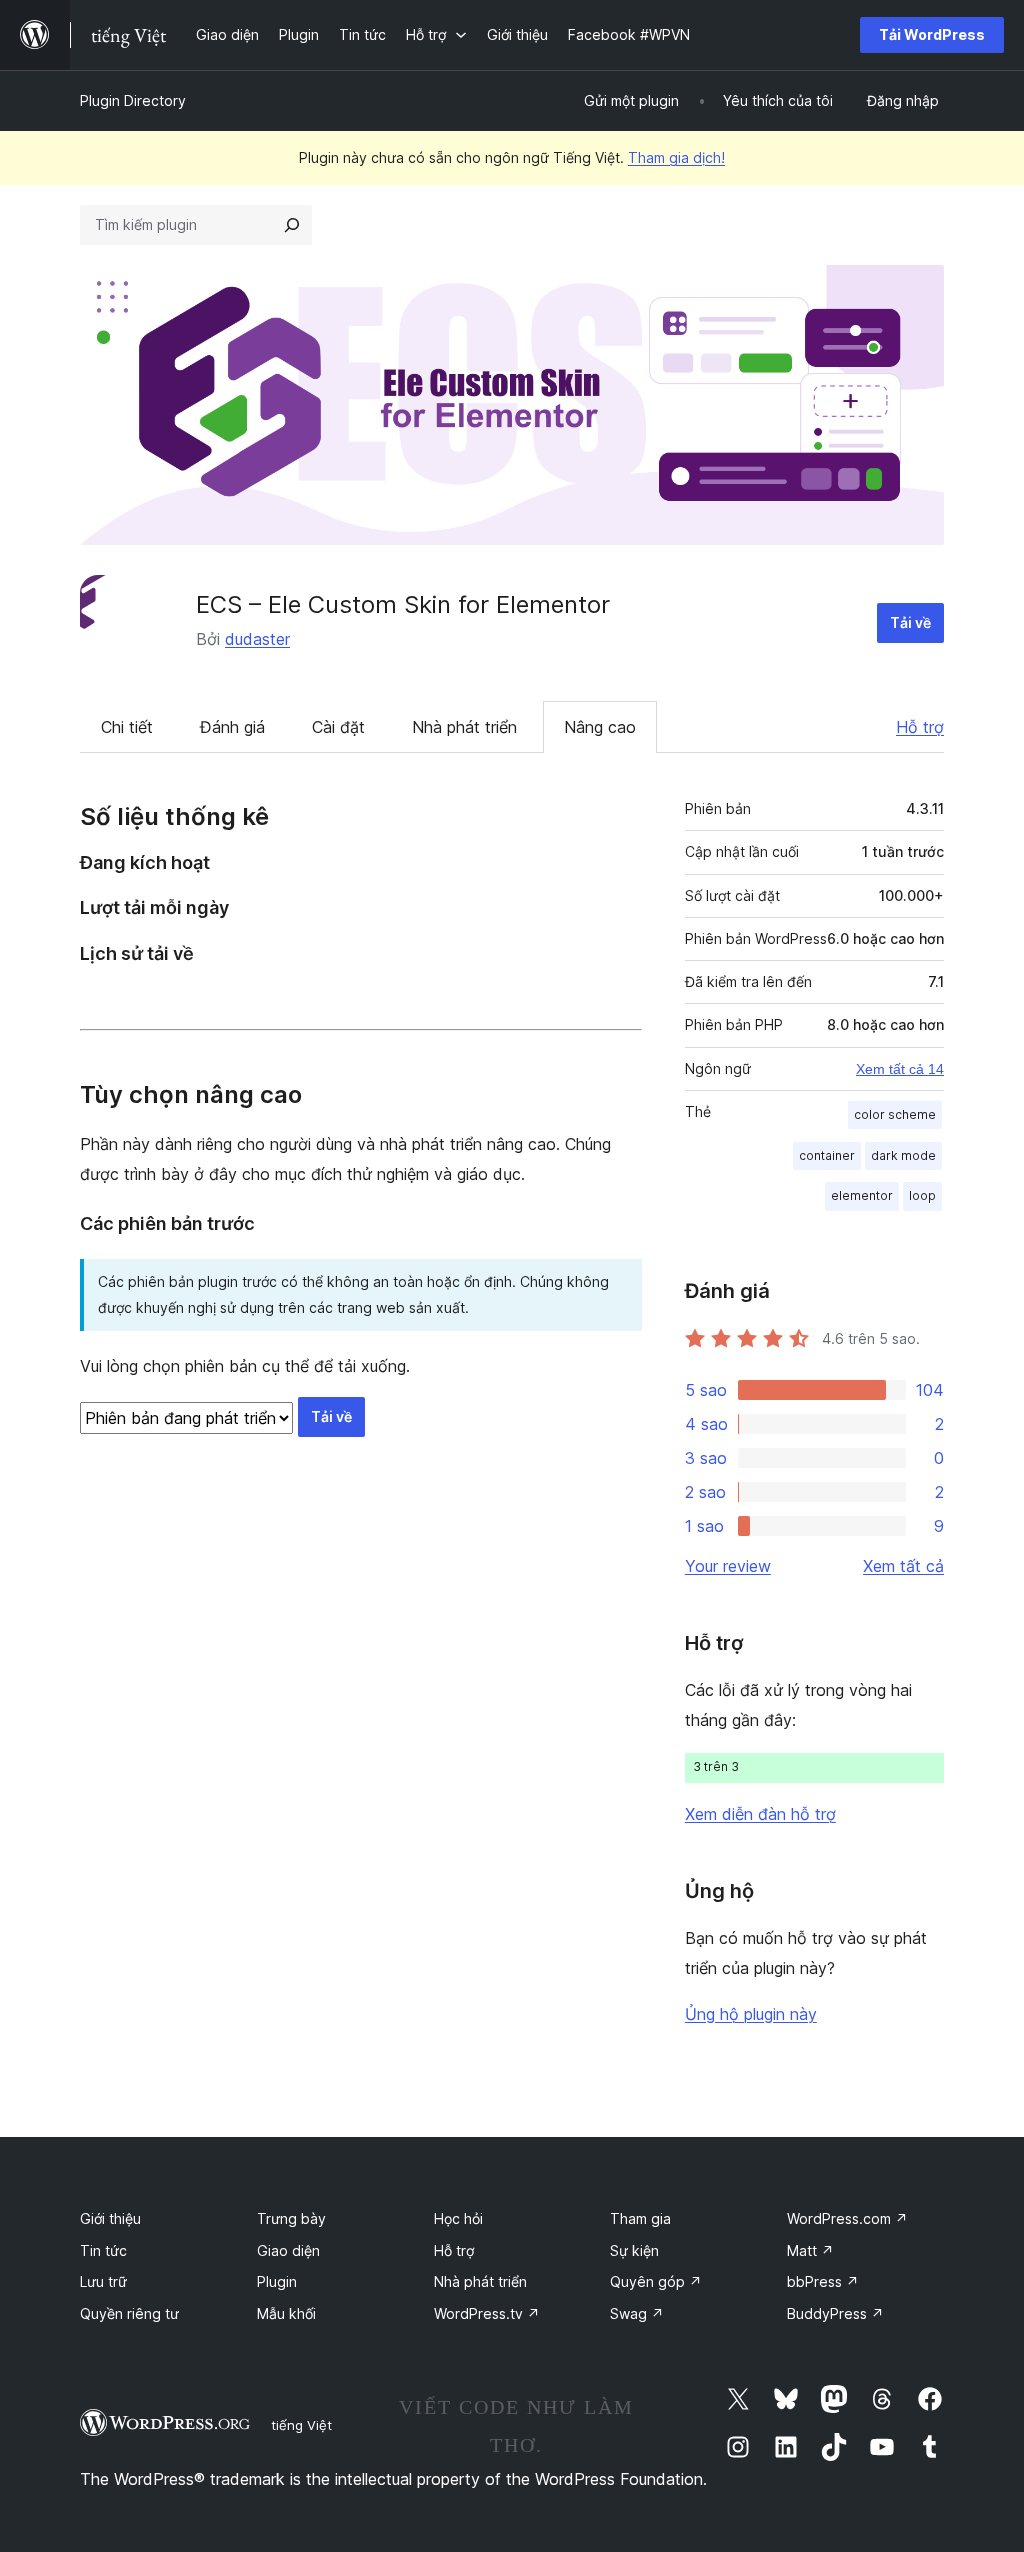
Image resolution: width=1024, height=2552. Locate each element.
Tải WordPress (932, 34)
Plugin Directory (133, 100)
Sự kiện (634, 2250)
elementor (862, 1195)
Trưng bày (291, 2218)
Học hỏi (458, 2218)
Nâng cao (600, 727)
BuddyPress (835, 2313)
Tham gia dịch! (676, 157)
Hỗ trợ (920, 727)
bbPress (823, 2281)
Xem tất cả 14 (900, 1069)
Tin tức (103, 2250)
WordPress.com (847, 2218)
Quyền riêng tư (129, 2313)
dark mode (903, 1155)
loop (922, 1195)
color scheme (895, 1114)
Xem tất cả (903, 1566)
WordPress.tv (487, 2313)
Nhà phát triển (464, 727)
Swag (637, 2313)
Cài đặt (338, 727)
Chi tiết (127, 727)
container (827, 1155)
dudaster (257, 639)
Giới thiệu (110, 2218)
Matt (810, 2250)
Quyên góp (656, 2281)
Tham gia (640, 2218)
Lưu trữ (103, 2281)
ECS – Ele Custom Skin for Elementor (403, 604)
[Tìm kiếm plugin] (292, 225)
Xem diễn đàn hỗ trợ (760, 1814)
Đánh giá (232, 727)
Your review (728, 1566)
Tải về (910, 622)
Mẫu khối (286, 2313)
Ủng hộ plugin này (751, 2014)
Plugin (277, 2281)
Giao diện (288, 2250)
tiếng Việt (301, 2425)
